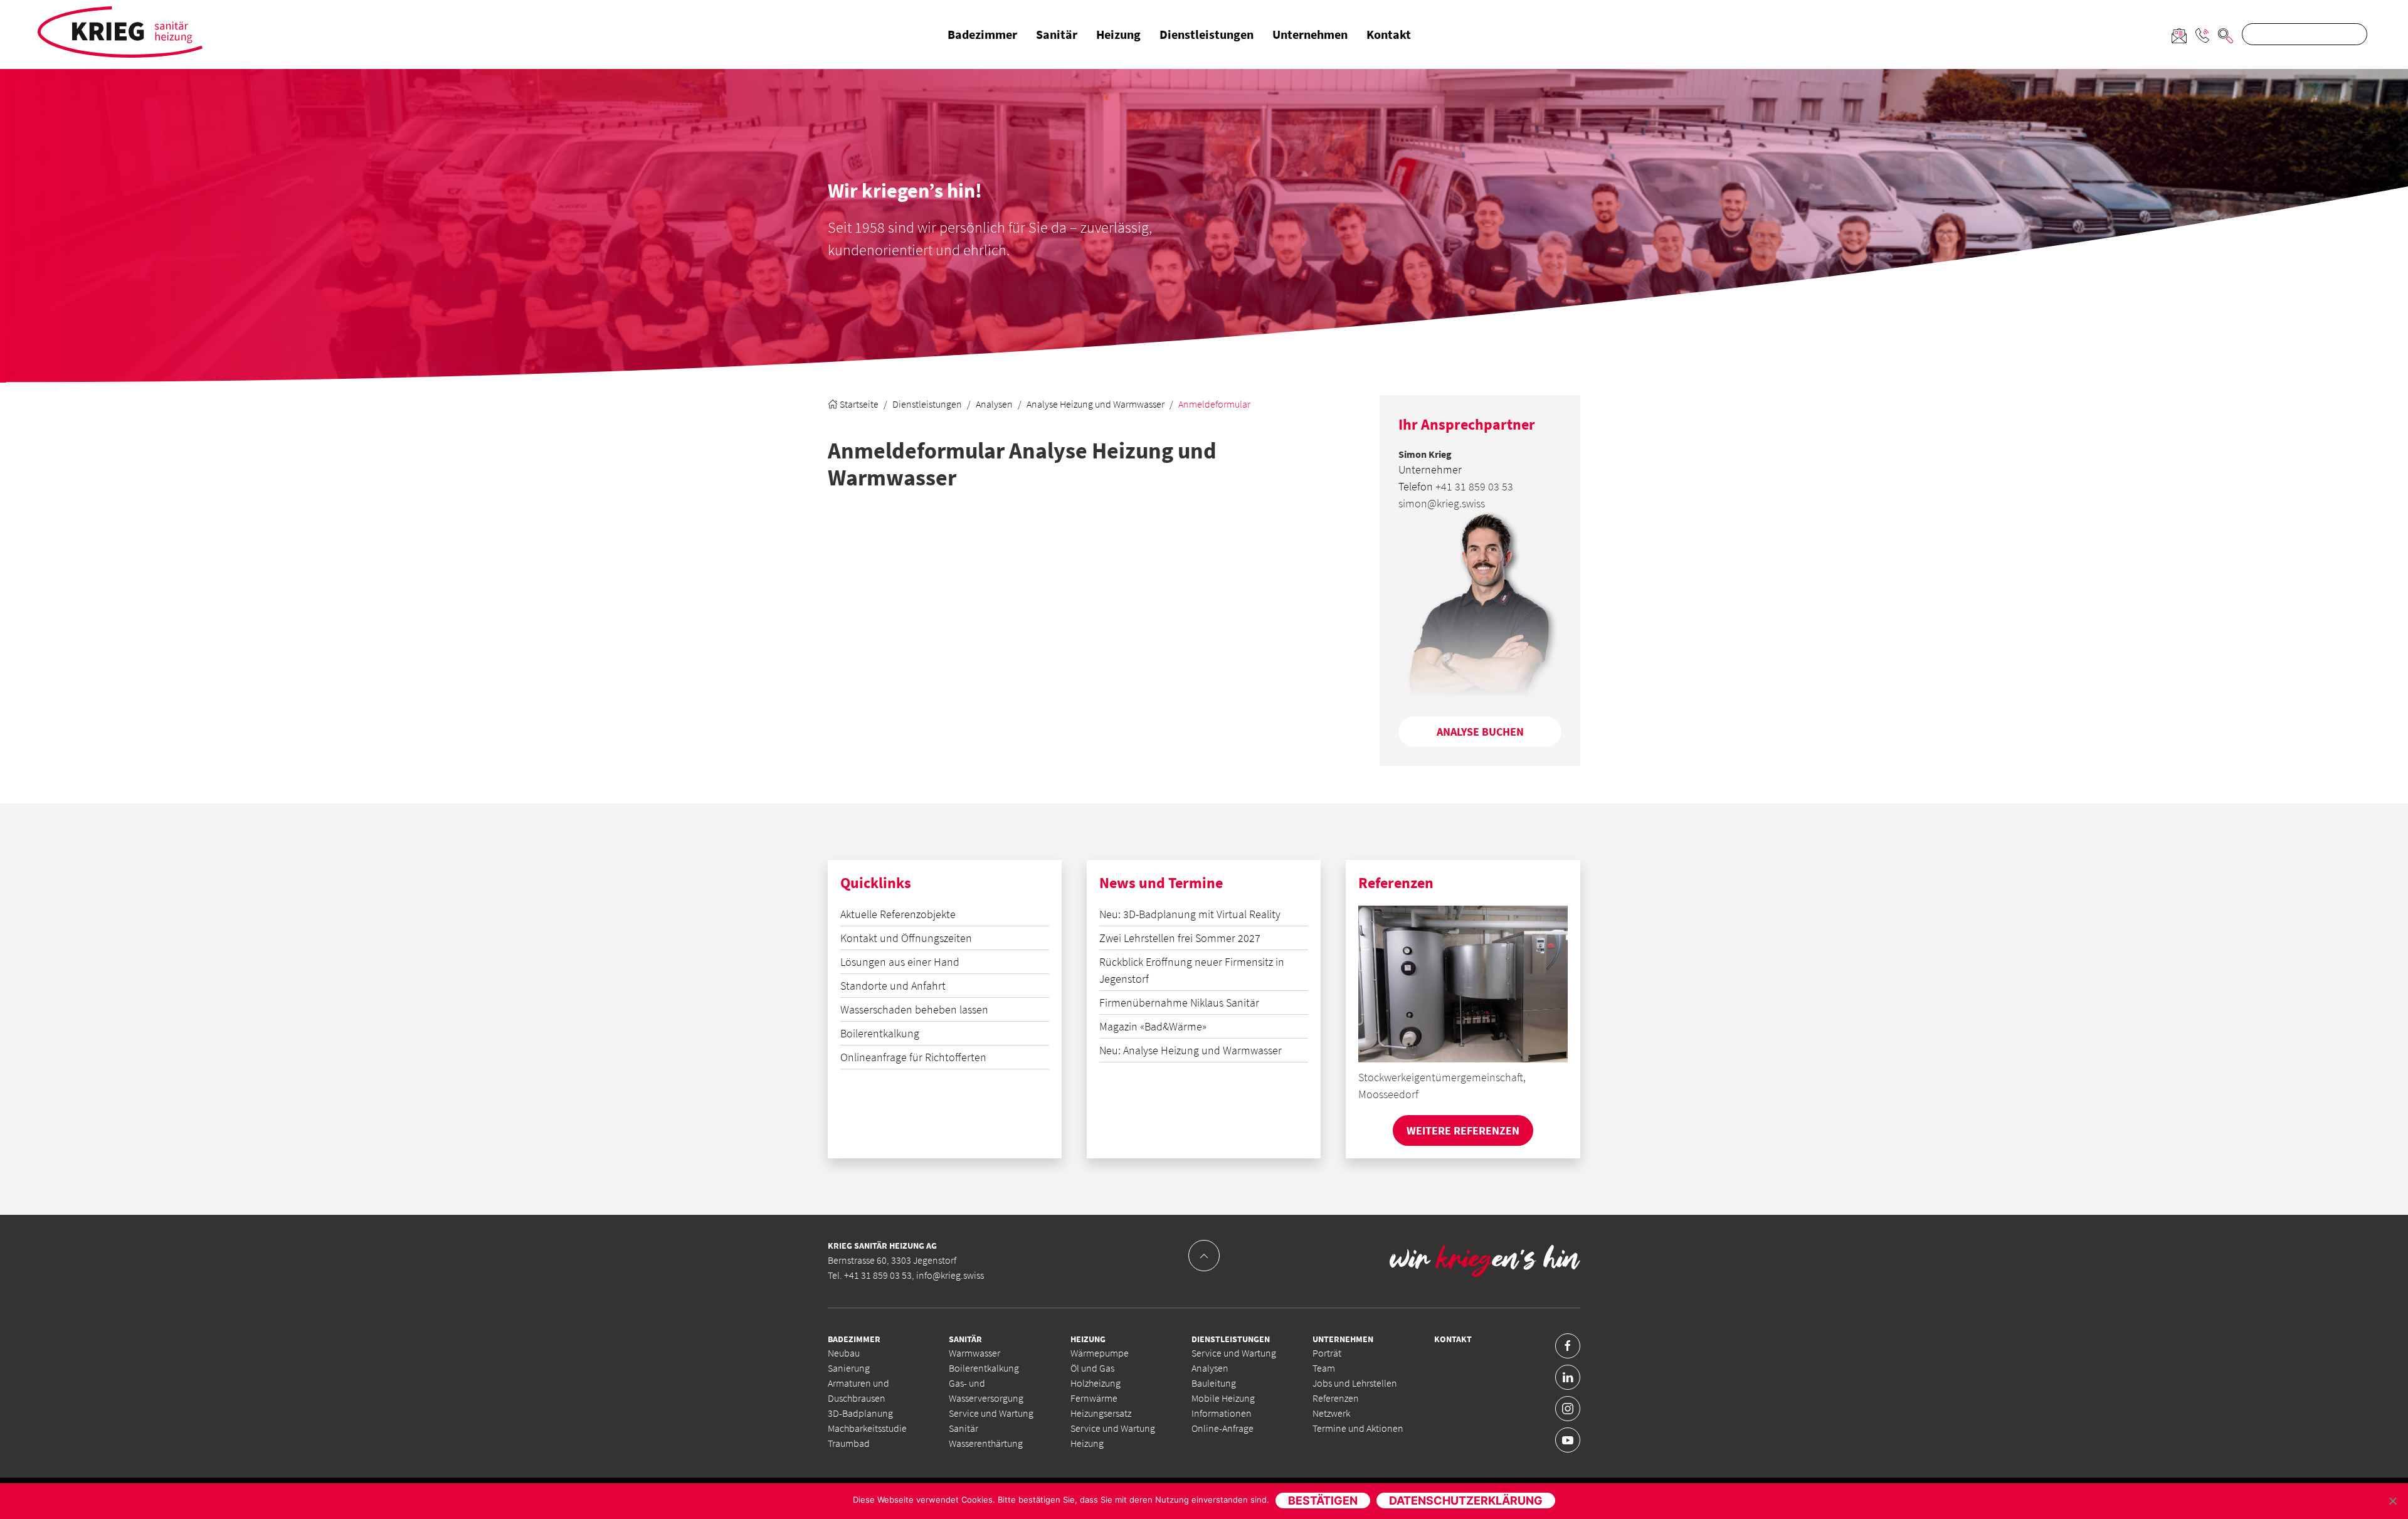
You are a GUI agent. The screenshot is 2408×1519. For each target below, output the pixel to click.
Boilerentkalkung (880, 1033)
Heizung (1118, 34)
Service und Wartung (1234, 1353)
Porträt (1327, 1353)
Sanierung (849, 1368)
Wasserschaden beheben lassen (914, 1009)
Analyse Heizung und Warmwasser (1096, 404)
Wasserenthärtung (986, 1443)
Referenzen (1336, 1398)
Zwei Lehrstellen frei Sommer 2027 (1180, 938)
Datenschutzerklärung (1466, 1500)
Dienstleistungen (1207, 34)
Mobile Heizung (1223, 1398)
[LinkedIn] (1568, 1377)
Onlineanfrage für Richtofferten (913, 1057)
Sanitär (1057, 34)
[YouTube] (1568, 1440)
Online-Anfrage (1222, 1428)
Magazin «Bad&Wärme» (1153, 1026)
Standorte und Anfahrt (893, 986)
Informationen (1222, 1413)
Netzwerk (1331, 1413)
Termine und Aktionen (1358, 1428)
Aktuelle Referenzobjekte (898, 914)
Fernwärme (1094, 1398)
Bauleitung (1214, 1383)
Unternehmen (1310, 34)
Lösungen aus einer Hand (900, 962)
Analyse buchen (1480, 732)
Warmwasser (974, 1353)
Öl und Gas (1092, 1368)
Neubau (844, 1353)
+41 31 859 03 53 (1474, 486)
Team (1324, 1368)
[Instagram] (1568, 1409)
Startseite (858, 404)
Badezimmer (982, 34)
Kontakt (1389, 34)
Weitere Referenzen (1463, 1130)
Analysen (994, 404)
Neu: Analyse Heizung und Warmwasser (1191, 1050)
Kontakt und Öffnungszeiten (906, 938)
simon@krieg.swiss (1442, 503)
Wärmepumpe (1100, 1353)
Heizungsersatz (1101, 1413)
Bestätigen (1323, 1500)
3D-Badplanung (860, 1413)
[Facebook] (1568, 1346)
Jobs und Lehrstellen (1355, 1383)
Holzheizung (1096, 1383)
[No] (2392, 1501)
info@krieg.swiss (950, 1275)
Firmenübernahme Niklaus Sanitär (1179, 1003)
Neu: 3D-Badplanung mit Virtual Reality (1190, 914)
